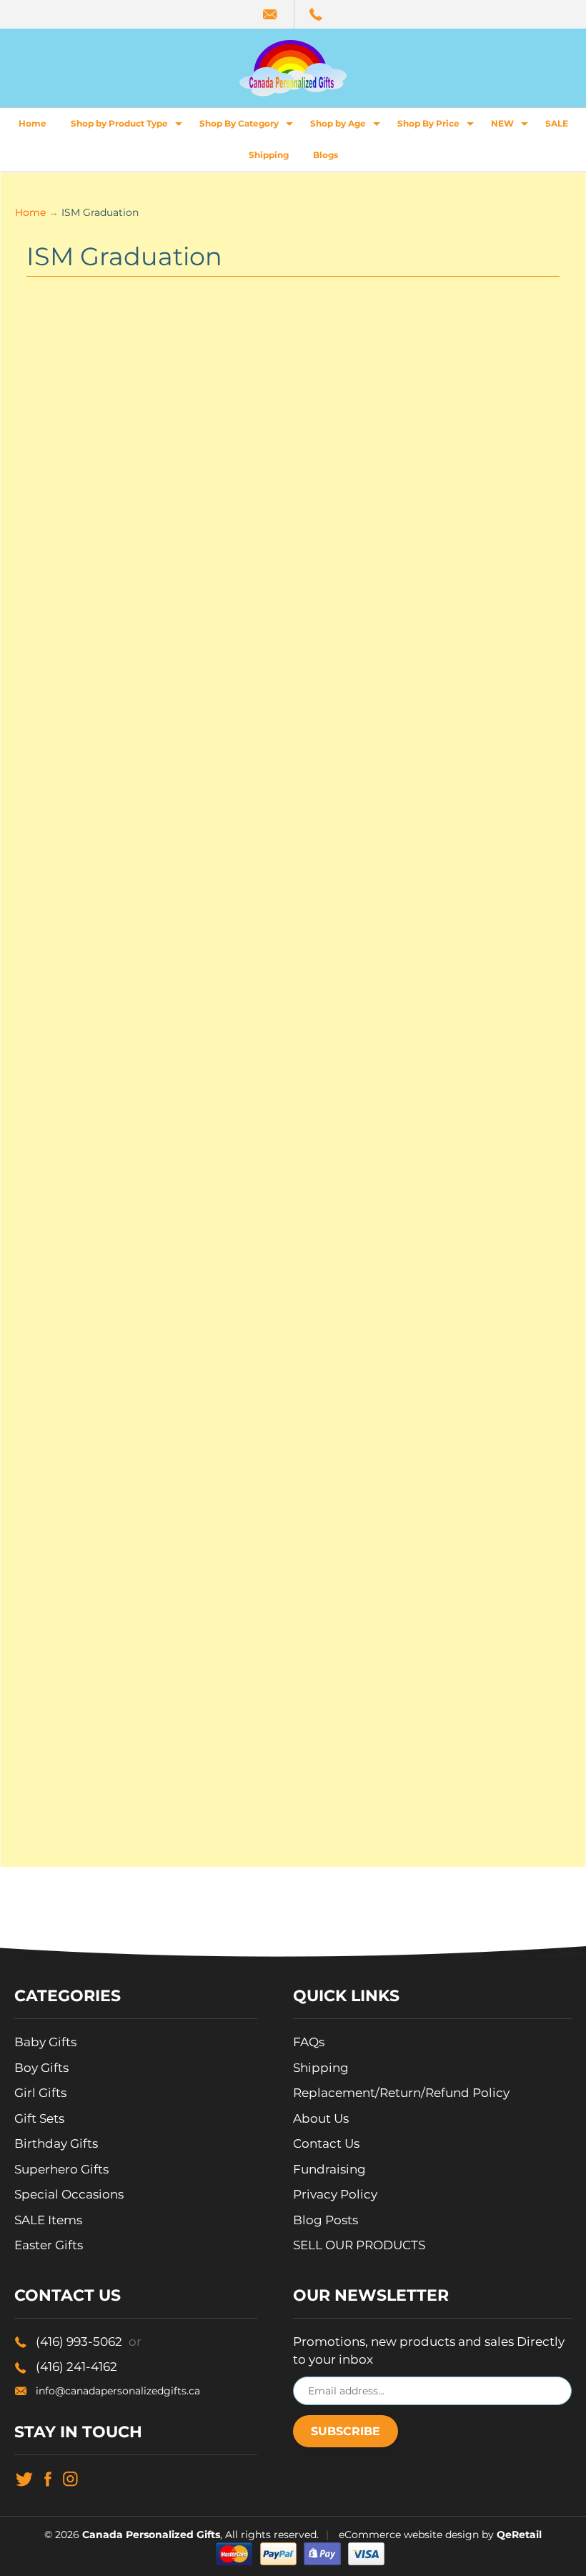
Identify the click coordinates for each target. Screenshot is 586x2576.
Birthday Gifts (56, 2143)
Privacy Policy (335, 2194)
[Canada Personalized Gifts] (293, 68)
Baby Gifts (45, 2042)
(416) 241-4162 (76, 2367)
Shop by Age (347, 127)
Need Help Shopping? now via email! (271, 14)
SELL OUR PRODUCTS (359, 2245)
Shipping (269, 155)
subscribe (346, 2431)
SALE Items (48, 2220)
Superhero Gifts (61, 2169)
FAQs (309, 2042)
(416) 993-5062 (89, 2341)
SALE (557, 123)
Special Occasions (69, 2194)
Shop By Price (437, 127)
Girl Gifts (40, 2093)
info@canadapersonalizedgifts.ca (118, 2391)
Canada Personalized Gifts (151, 2535)
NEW (511, 127)
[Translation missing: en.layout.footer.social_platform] (24, 2478)
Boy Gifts (41, 2068)
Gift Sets (39, 2118)
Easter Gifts (49, 2245)
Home (33, 123)
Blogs (326, 155)
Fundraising (329, 2169)
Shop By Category (248, 127)
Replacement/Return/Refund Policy (401, 2093)
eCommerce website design (409, 2535)
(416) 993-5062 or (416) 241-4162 (317, 14)
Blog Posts (326, 2220)
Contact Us (326, 2143)
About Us (321, 2118)
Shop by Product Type (128, 127)
